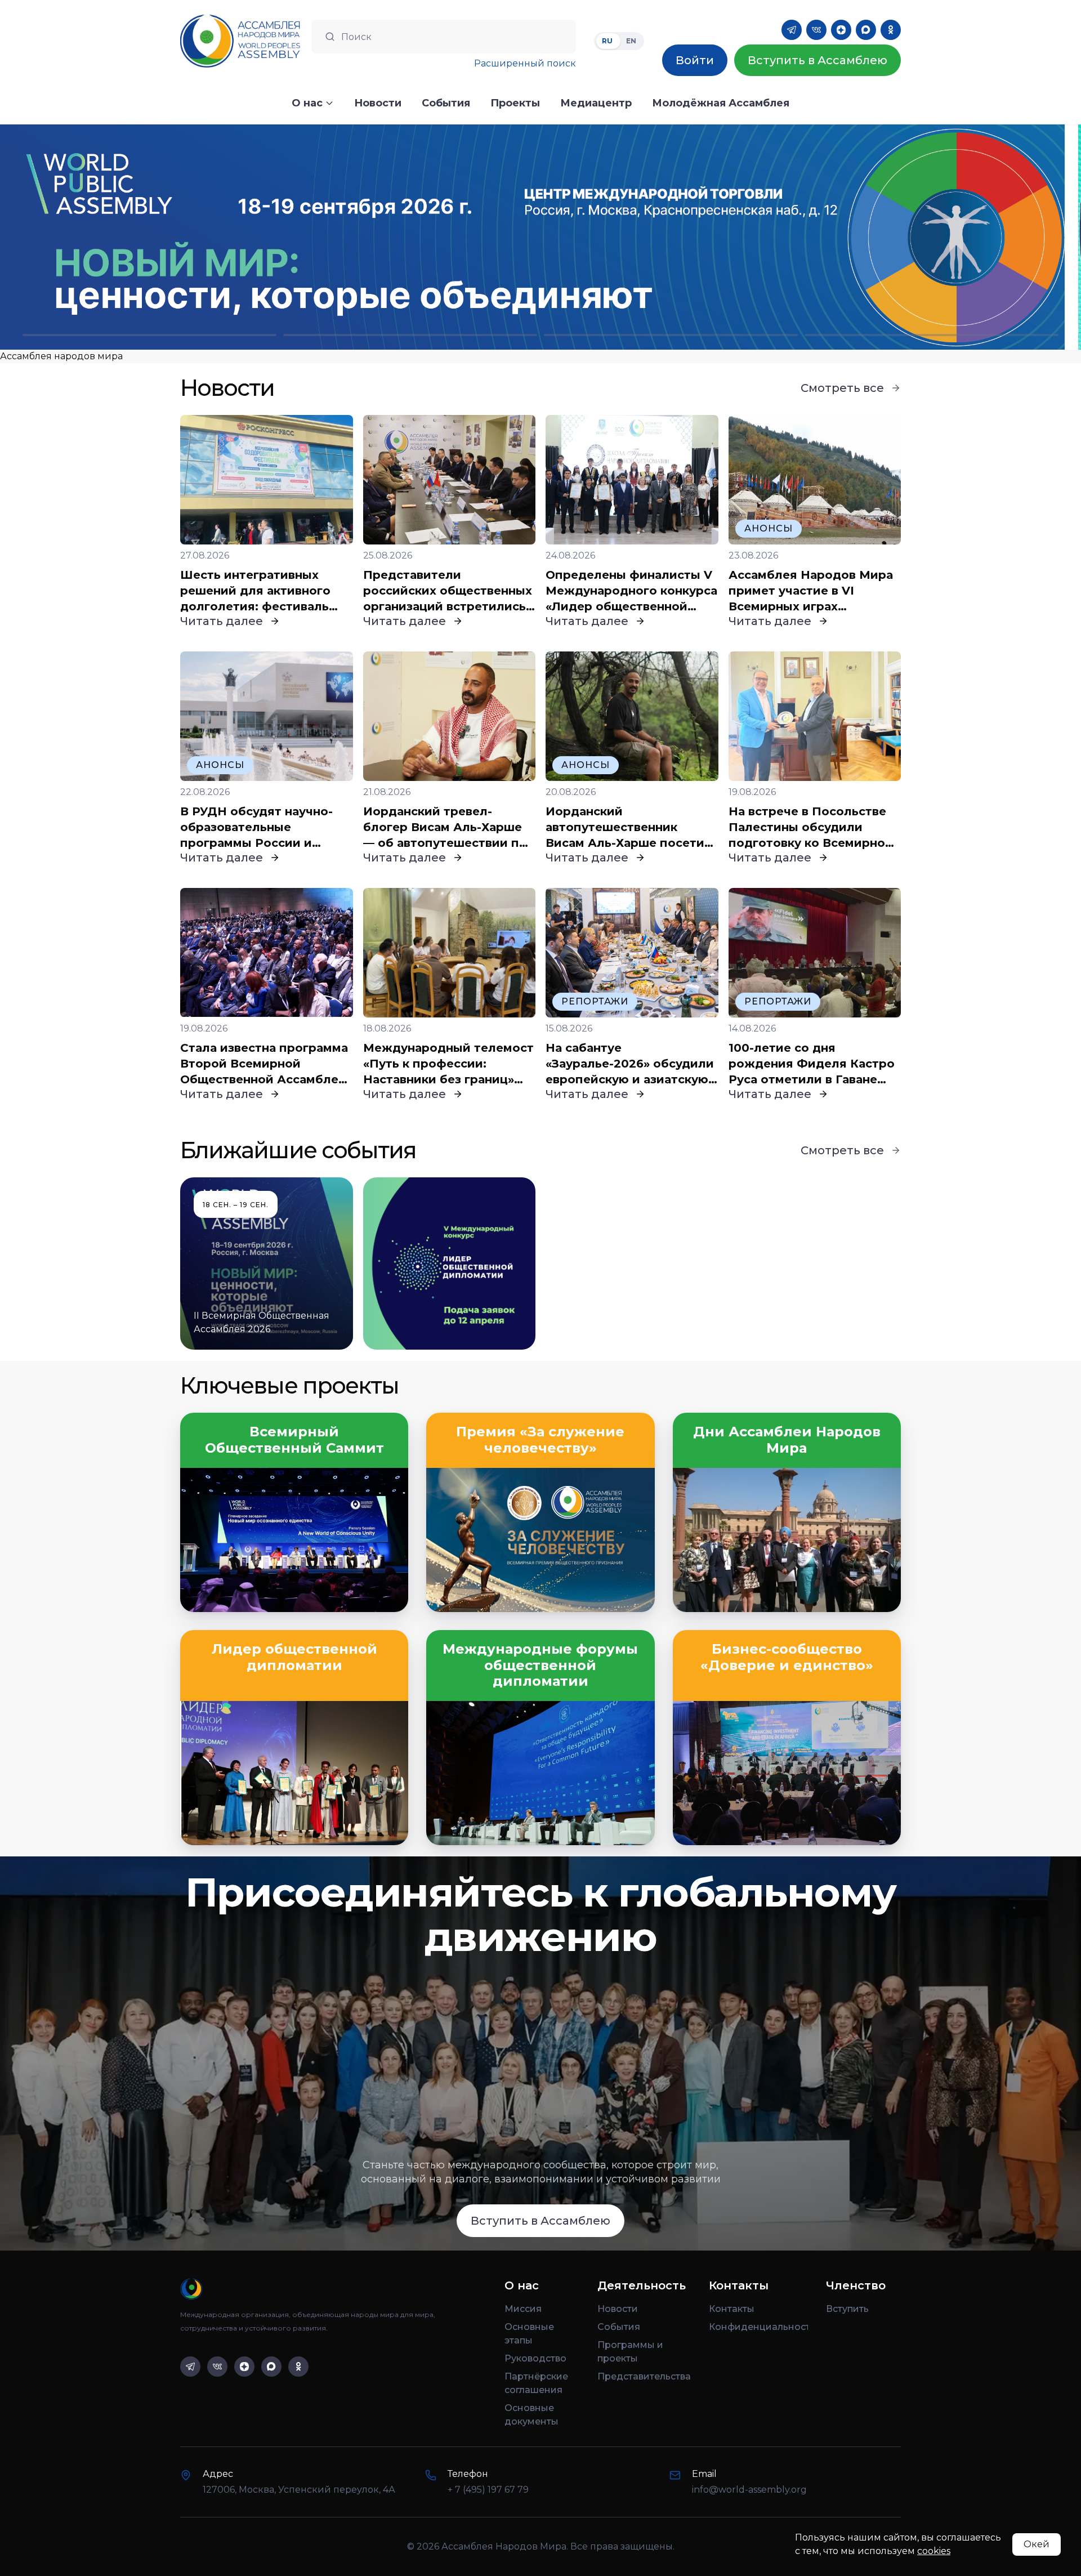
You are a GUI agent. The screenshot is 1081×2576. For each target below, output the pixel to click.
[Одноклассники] (891, 30)
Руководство (535, 2358)
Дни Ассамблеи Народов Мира (787, 1440)
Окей (1037, 2544)
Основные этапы (529, 2334)
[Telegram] (792, 30)
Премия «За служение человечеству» (540, 1440)
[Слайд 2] (410, 335)
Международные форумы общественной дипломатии (540, 1666)
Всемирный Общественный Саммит (294, 1440)
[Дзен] (841, 30)
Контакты (732, 2309)
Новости (618, 2309)
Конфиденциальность (758, 2327)
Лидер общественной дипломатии (294, 1657)
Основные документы (531, 2415)
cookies (934, 2551)
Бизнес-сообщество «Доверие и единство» (787, 1657)
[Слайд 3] (671, 335)
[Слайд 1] (149, 335)
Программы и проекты (630, 2352)
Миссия (523, 2309)
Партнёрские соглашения (536, 2383)
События (619, 2327)
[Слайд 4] (932, 335)
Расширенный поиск (525, 63)
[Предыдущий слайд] (135, 237)
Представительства (644, 2376)
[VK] (816, 30)
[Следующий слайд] (946, 237)
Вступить (847, 2309)
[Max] (866, 30)
